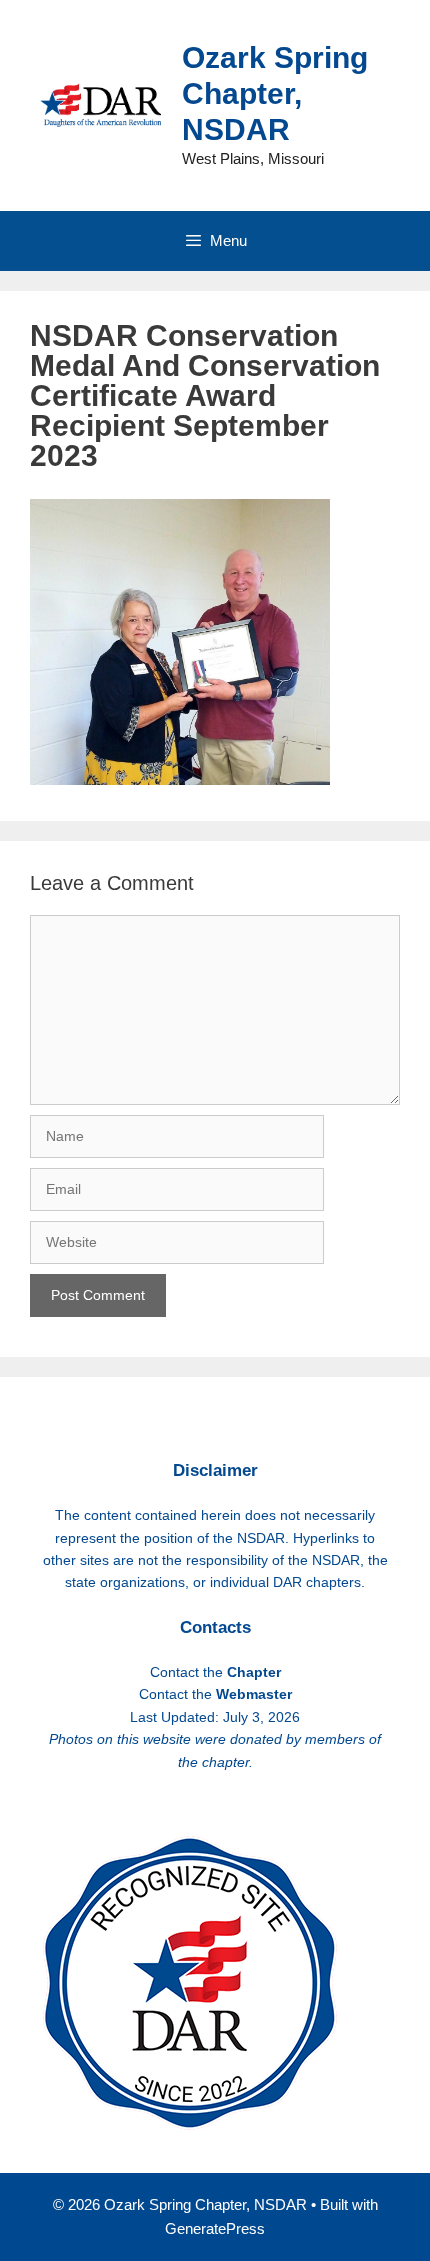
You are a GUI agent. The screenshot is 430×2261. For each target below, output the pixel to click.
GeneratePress (215, 2228)
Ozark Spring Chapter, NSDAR (275, 93)
